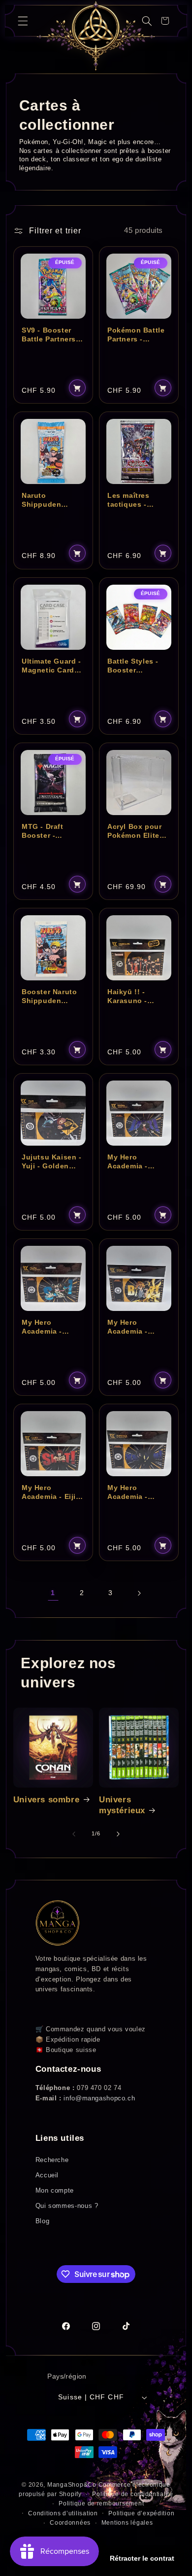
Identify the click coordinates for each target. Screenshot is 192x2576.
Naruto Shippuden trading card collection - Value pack (44, 500)
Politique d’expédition (141, 2513)
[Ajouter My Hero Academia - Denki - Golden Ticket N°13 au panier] (163, 1380)
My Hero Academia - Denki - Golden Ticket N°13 (134, 1327)
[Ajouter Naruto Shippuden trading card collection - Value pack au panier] (77, 554)
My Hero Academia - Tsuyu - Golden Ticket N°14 (49, 1327)
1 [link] (53, 1593)
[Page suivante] (139, 1593)
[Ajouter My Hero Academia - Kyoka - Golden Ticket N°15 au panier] (163, 1215)
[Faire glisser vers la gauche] (74, 1834)
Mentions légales (127, 2523)
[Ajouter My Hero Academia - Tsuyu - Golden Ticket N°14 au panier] (77, 1380)
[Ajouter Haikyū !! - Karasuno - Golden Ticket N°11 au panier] (163, 1049)
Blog (43, 2221)
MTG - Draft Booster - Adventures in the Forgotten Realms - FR (47, 831)
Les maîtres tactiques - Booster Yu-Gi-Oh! (134, 500)
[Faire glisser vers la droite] (118, 1834)
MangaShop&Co (72, 2485)
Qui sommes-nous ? (67, 2206)
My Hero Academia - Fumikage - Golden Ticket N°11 (133, 1493)
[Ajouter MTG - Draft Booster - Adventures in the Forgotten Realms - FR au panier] (77, 884)
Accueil (47, 2175)
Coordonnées (70, 2523)
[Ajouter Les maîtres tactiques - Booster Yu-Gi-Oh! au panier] (163, 554)
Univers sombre (46, 1800)
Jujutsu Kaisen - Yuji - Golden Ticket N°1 (52, 1161)
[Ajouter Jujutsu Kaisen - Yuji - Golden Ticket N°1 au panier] (77, 1215)
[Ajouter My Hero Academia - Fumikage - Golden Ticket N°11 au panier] (163, 1545)
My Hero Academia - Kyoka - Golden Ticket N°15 (135, 1161)
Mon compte (55, 2190)
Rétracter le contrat (142, 2558)
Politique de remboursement (101, 2503)
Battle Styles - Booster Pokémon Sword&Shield (133, 666)
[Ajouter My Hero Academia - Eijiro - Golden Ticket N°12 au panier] (77, 1545)
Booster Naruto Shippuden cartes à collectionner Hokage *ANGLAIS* (49, 996)
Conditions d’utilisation (63, 2513)
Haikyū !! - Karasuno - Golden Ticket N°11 (133, 996)
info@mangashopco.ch (99, 2098)
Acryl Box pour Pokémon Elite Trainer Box (134, 831)
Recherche (52, 2160)
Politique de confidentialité (133, 2494)
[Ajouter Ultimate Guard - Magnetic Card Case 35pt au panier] (77, 719)
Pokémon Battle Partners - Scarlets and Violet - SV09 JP (136, 335)
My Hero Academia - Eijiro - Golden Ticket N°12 (52, 1493)
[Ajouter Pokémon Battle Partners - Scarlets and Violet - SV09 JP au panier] (163, 388)
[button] (23, 21)
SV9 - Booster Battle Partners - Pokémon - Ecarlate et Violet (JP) (53, 335)
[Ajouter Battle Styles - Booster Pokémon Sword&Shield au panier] (163, 719)
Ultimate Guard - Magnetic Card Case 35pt (51, 666)
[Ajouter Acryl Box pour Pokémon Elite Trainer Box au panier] (163, 884)
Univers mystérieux (122, 1805)
